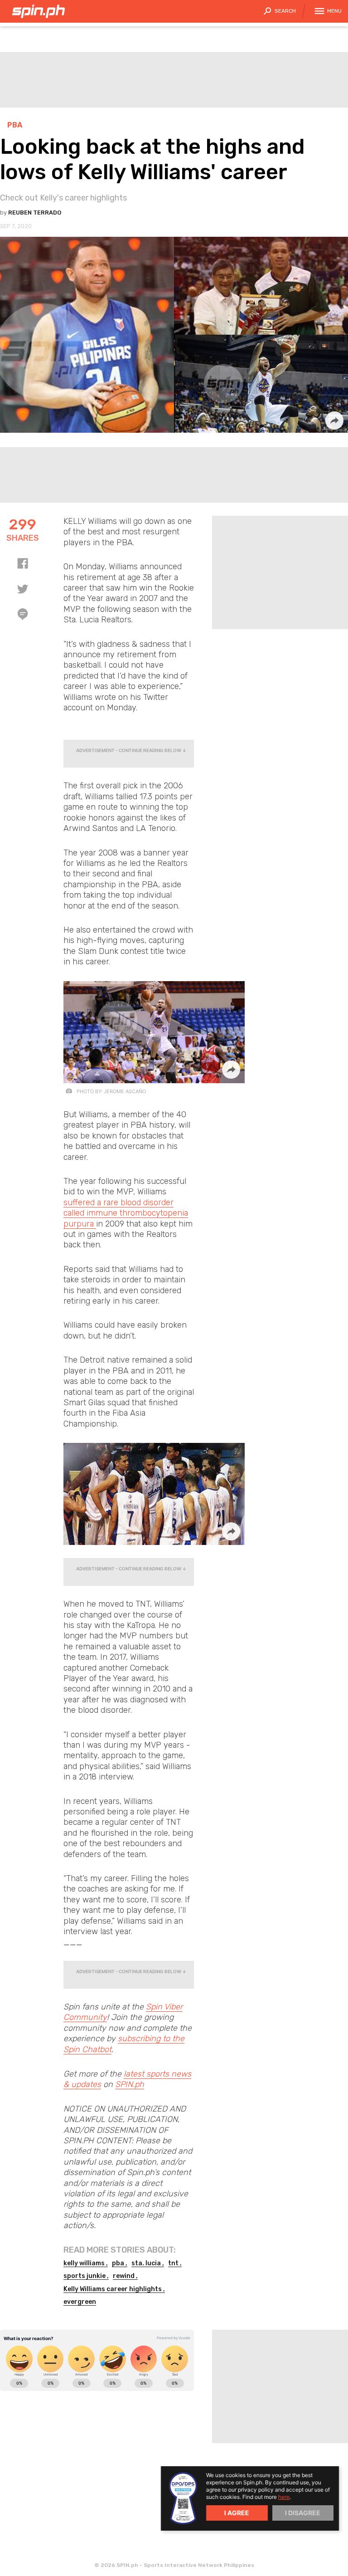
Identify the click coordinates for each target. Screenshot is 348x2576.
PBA (15, 125)
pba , (120, 2263)
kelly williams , (86, 2263)
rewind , (125, 2276)
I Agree (237, 2513)
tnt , (175, 2263)
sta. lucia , (148, 2263)
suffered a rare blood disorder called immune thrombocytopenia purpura (126, 1213)
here (284, 2497)
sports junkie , (86, 2276)
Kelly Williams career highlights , (114, 2289)
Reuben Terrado (35, 213)
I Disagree (303, 2513)
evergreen (80, 2302)
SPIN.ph (130, 2084)
